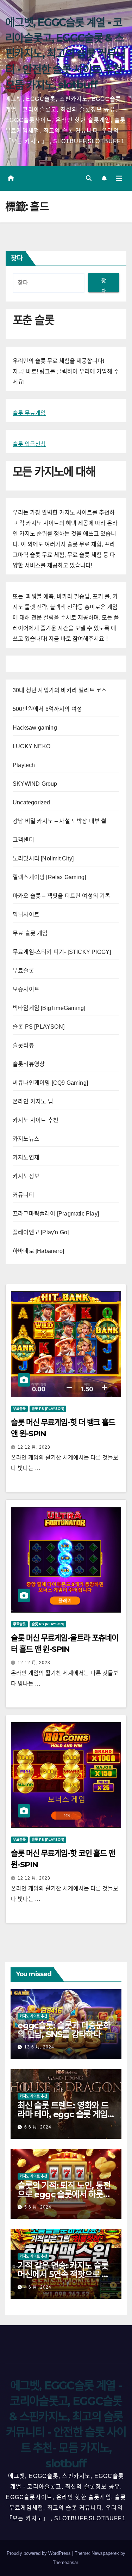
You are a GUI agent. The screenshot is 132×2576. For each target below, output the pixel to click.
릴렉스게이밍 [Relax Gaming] (49, 877)
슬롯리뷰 (23, 1045)
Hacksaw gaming (35, 728)
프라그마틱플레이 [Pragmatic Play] (56, 1214)
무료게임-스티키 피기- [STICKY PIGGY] (62, 952)
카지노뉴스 (26, 1139)
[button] (89, 178)
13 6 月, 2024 (39, 2047)
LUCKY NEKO (32, 746)
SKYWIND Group (35, 784)
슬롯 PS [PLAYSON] (39, 1027)
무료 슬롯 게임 (30, 933)
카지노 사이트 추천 (36, 1120)
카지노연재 (26, 1158)
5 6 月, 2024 (38, 2207)
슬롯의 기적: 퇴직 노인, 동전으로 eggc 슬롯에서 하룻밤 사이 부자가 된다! (64, 2194)
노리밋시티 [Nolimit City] (43, 858)
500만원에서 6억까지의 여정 (47, 709)
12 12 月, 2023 (34, 1447)
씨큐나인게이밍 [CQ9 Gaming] (50, 1083)
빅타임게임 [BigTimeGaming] (49, 1008)
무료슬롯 (23, 971)
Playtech (24, 765)
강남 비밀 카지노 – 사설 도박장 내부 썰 (60, 821)
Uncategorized (32, 802)
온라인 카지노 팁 (33, 1101)
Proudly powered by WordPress (39, 2553)
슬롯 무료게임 (29, 413)
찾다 (17, 258)
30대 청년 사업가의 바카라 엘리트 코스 (60, 690)
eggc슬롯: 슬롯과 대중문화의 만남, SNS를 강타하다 (64, 2030)
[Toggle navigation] (119, 178)
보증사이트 (26, 989)
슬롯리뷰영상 (29, 1064)
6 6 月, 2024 (38, 2127)
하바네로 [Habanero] (38, 1251)
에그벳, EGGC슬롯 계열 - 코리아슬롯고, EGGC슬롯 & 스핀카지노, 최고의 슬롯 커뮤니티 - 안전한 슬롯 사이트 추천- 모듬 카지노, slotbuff (65, 54)
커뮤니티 (23, 1195)
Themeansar (65, 2562)
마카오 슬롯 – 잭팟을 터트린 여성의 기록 (62, 896)
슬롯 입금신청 (29, 444)
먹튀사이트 (26, 915)
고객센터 (23, 840)
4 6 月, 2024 (38, 2287)
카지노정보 (26, 1176)
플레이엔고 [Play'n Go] (41, 1232)
